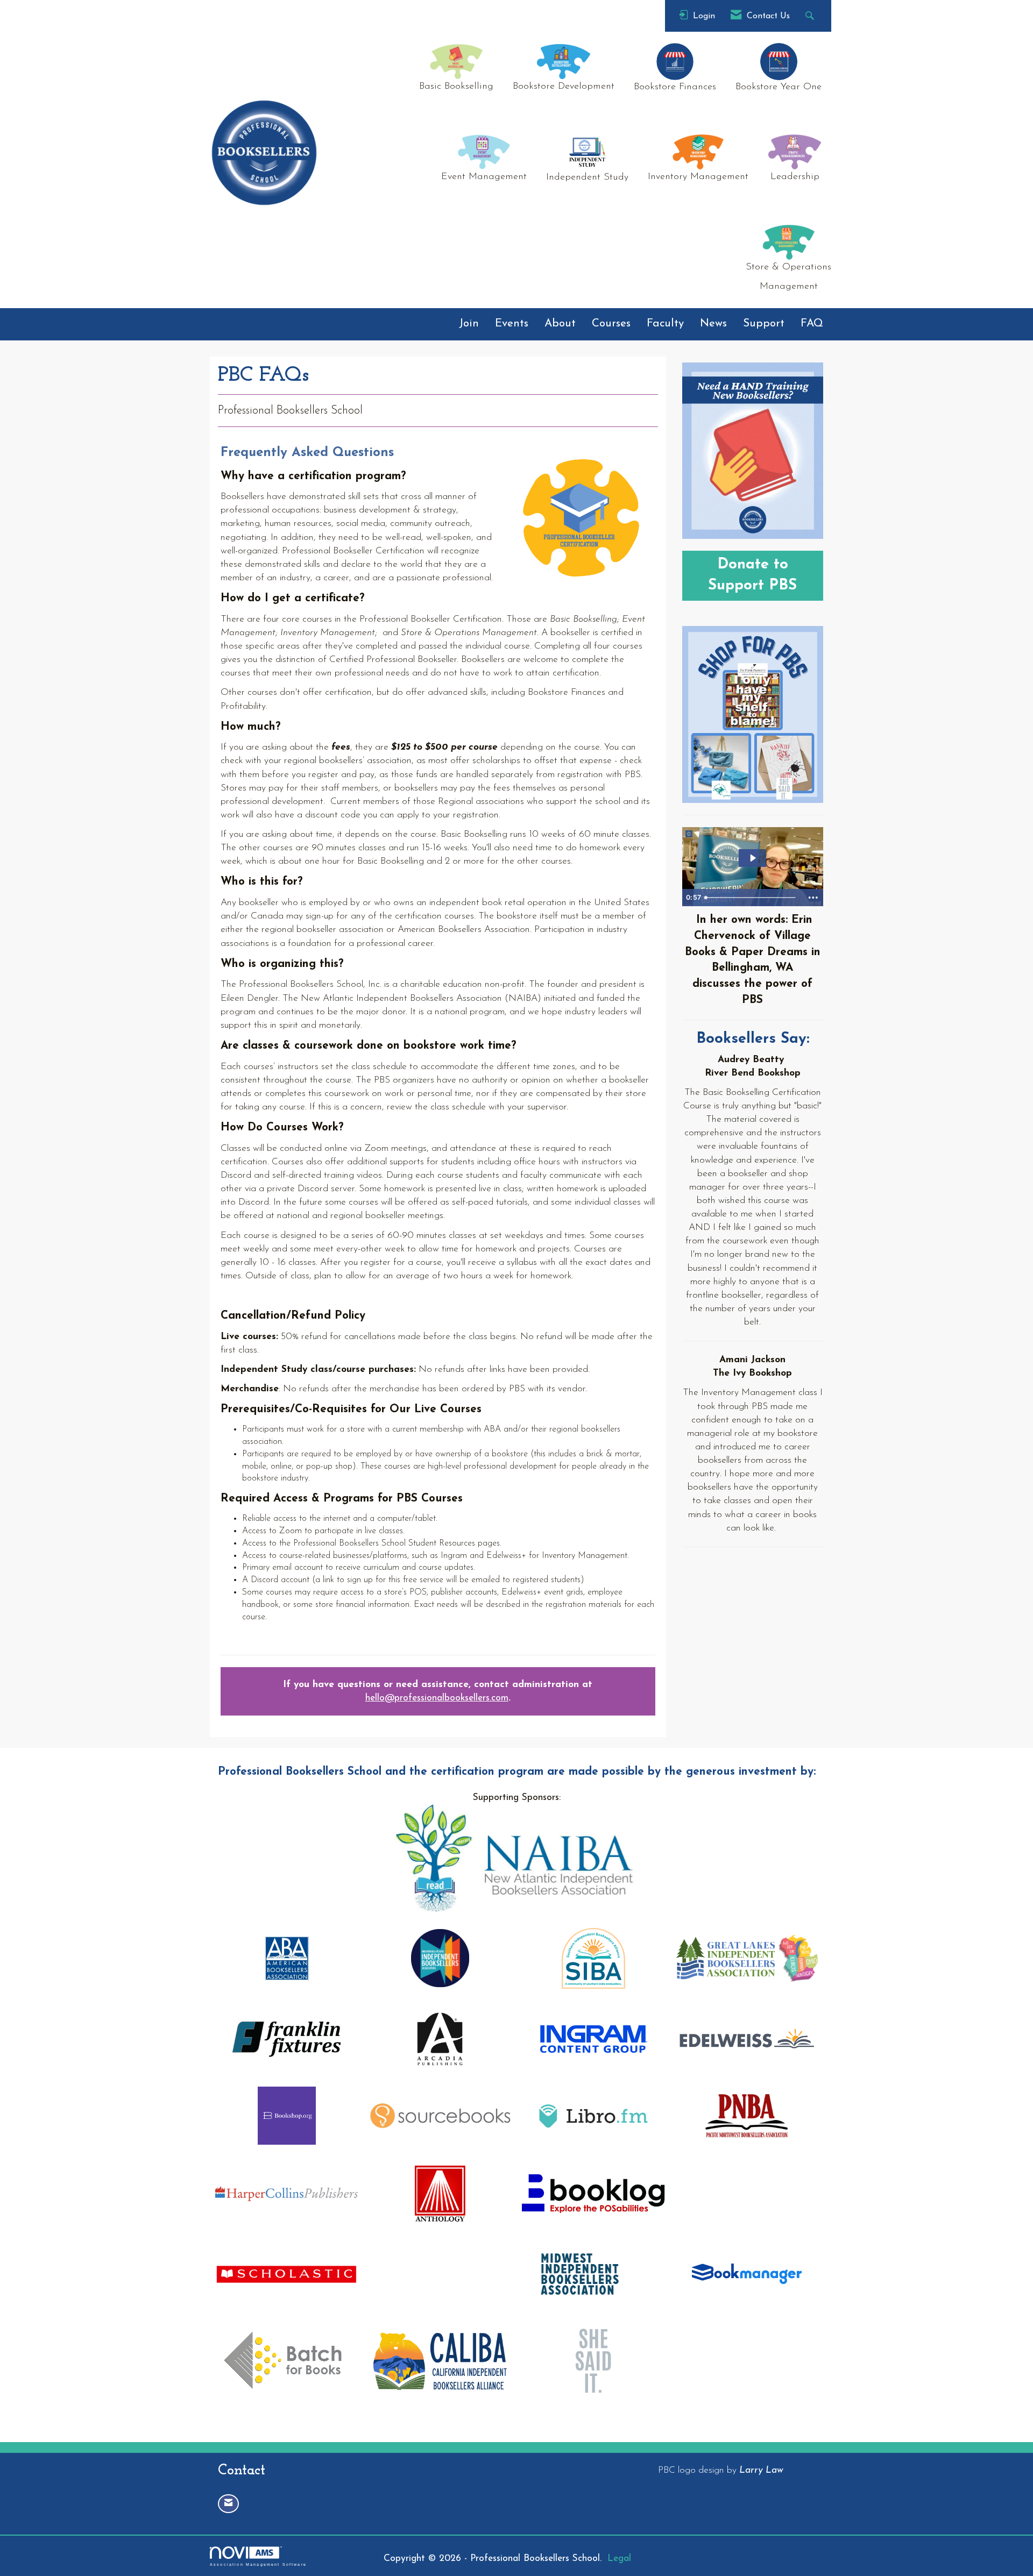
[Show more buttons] (813, 898)
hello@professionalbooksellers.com (437, 1698)
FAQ (812, 324)
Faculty (665, 324)
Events (512, 324)
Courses (611, 324)
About (560, 324)
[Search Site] (811, 16)
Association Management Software (258, 2564)
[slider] (751, 898)
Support (764, 324)
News (713, 324)
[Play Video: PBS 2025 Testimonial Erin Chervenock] (752, 858)
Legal (619, 2559)
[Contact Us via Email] (228, 2504)
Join (469, 324)
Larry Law (761, 2470)
